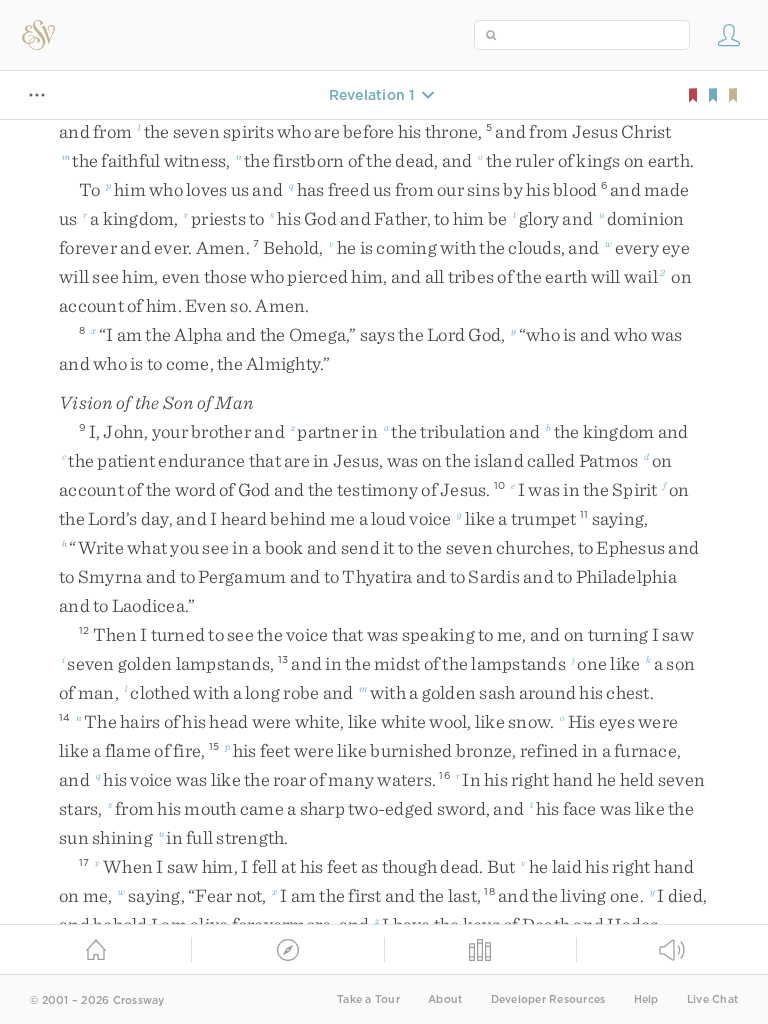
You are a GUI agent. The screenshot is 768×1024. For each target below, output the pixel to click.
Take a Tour (368, 999)
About (445, 999)
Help (646, 999)
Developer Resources (548, 999)
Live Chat (712, 999)
